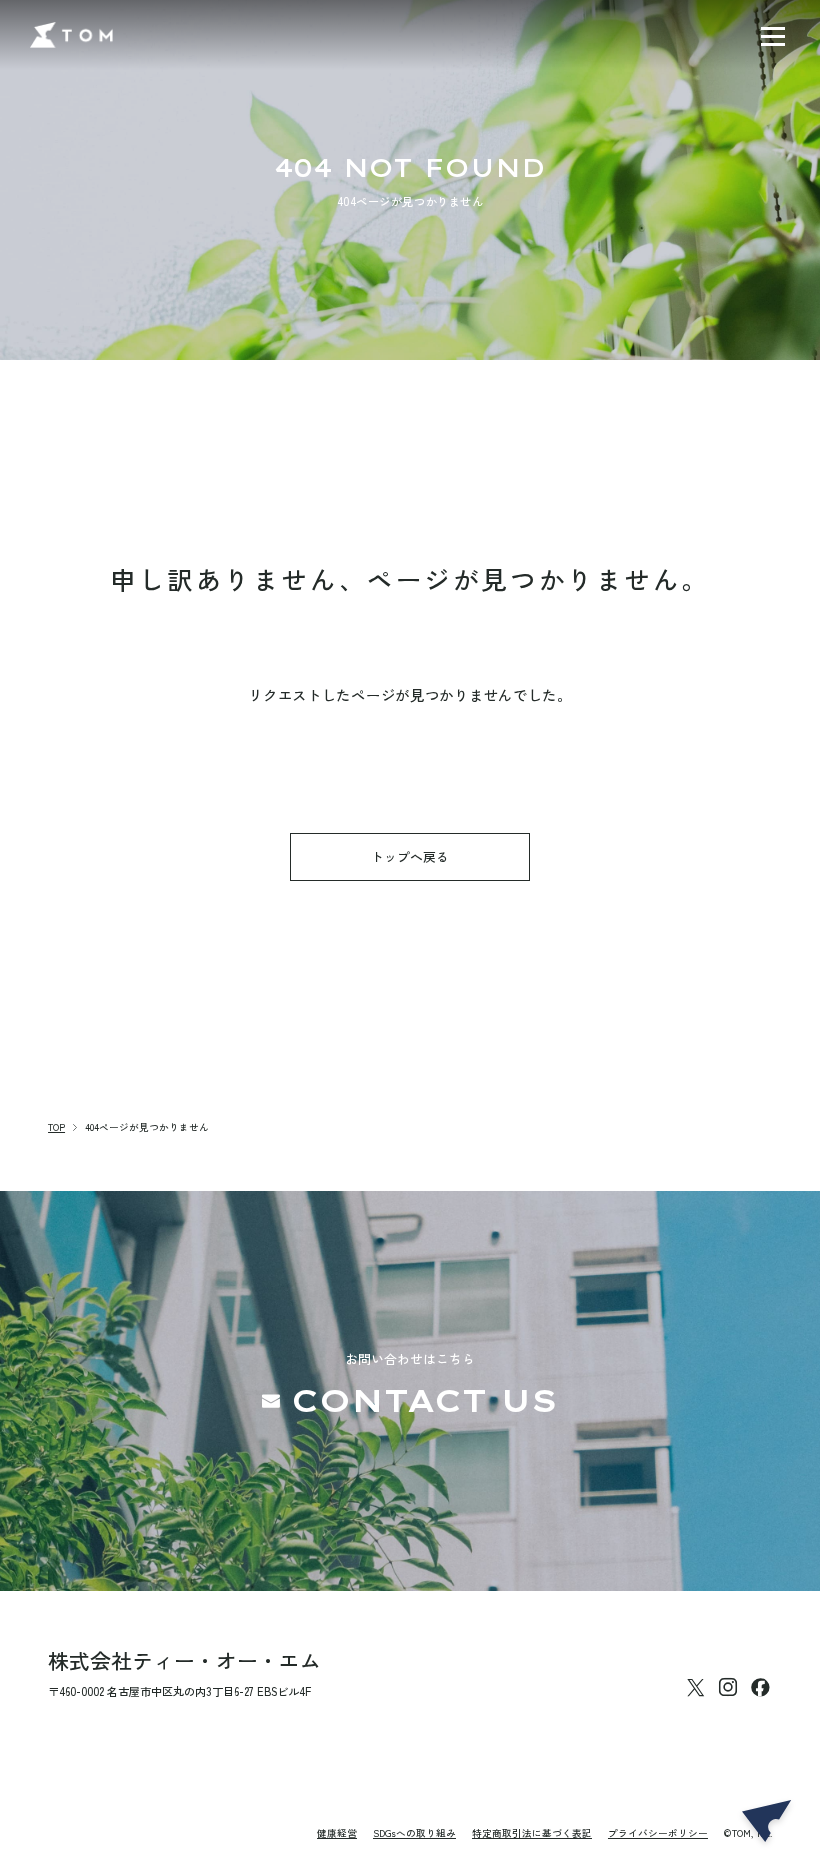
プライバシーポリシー (658, 1833)
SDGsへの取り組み (414, 1833)
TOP (56, 1127)
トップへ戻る (410, 856)
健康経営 (337, 1833)
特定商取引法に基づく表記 (532, 1833)
